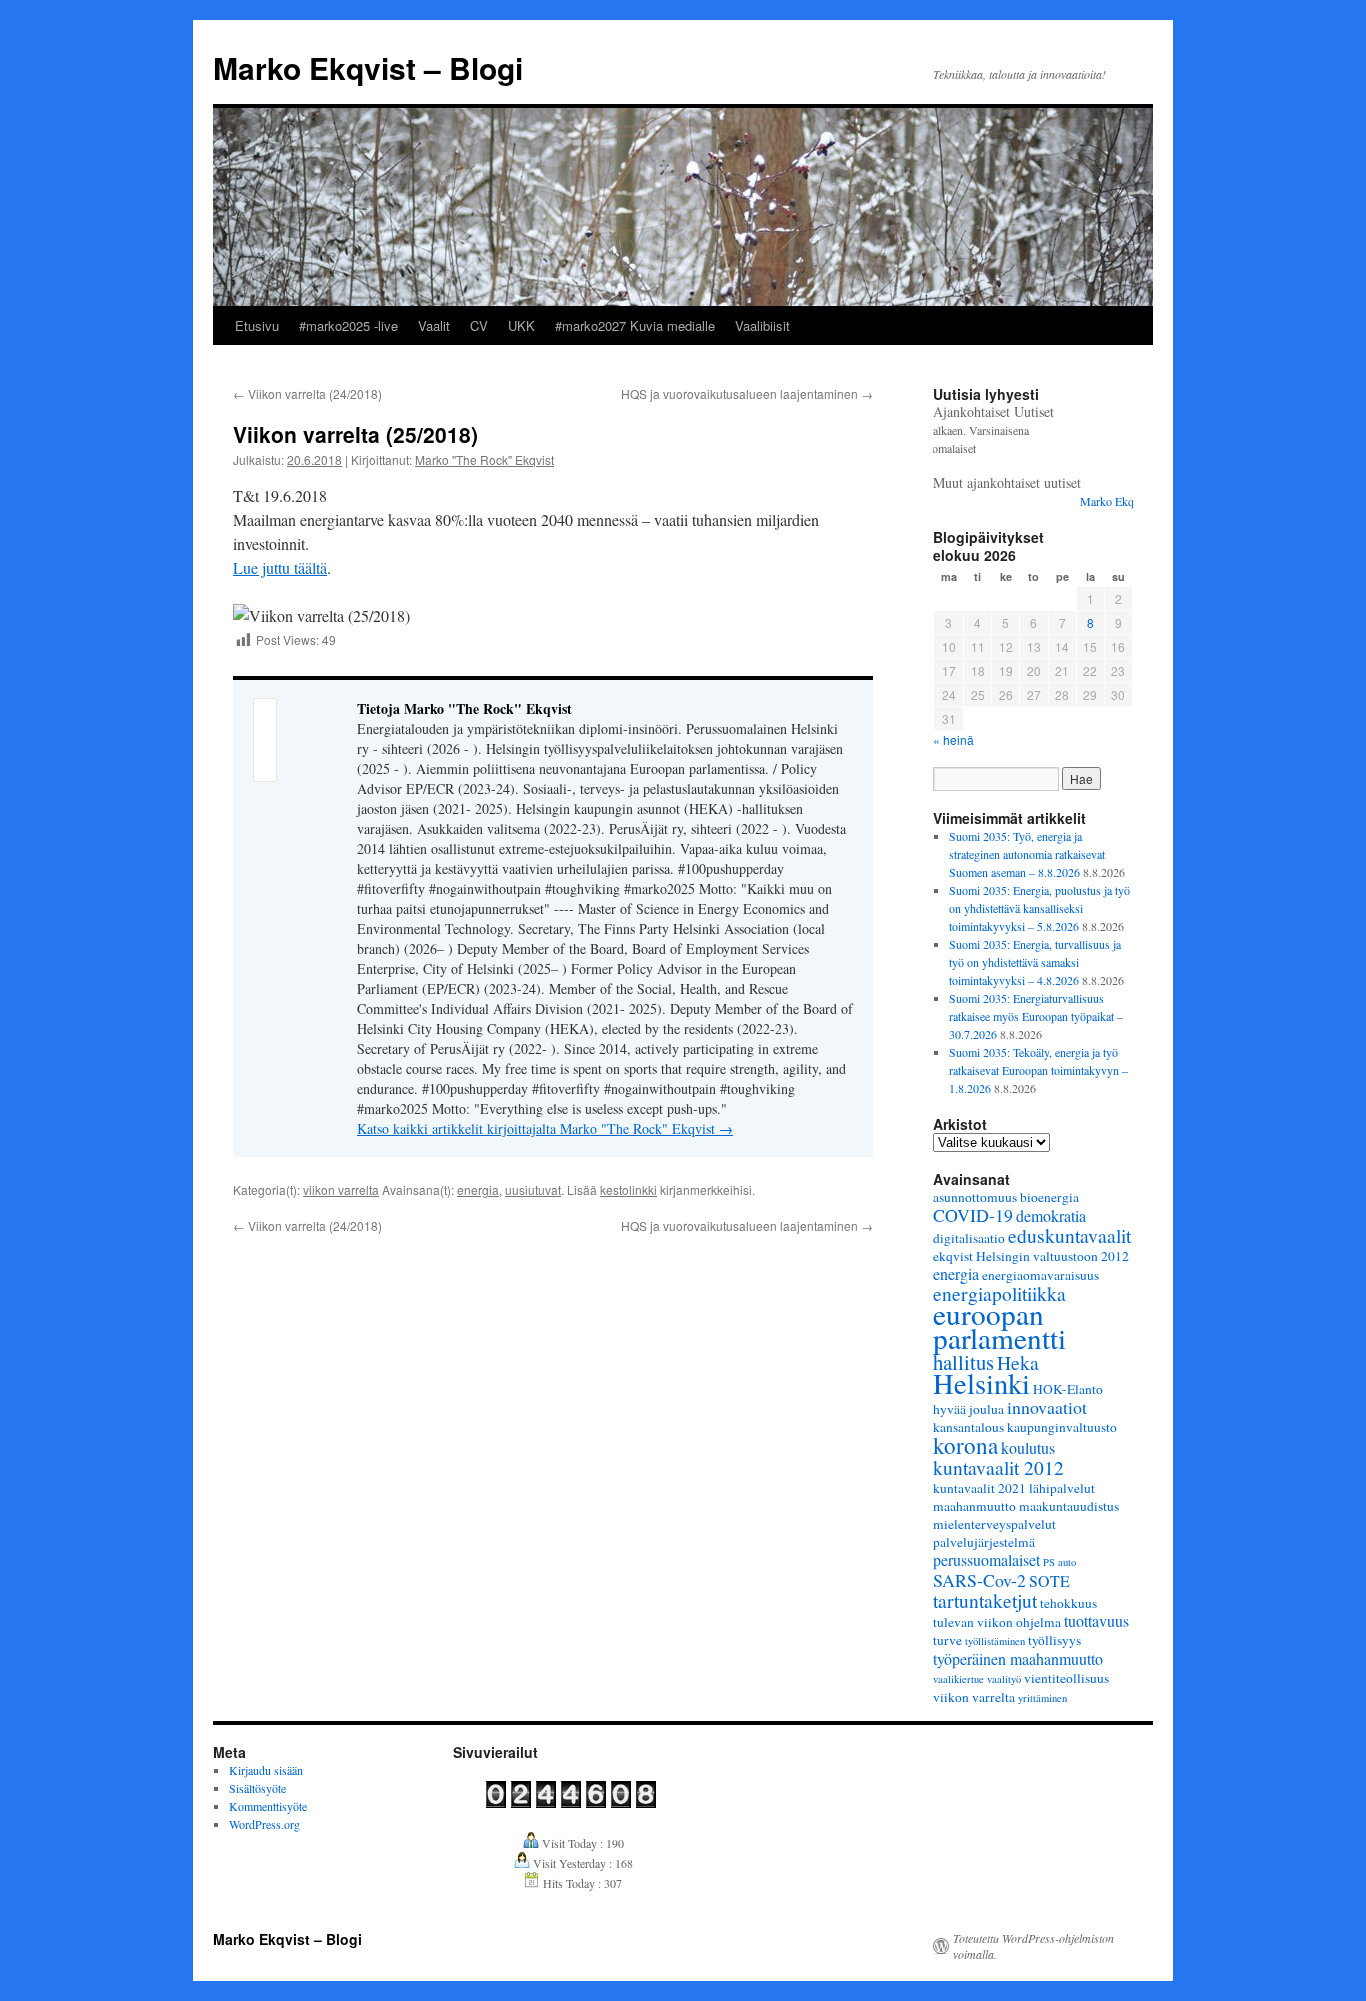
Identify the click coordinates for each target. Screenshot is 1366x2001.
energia (478, 1189)
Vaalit (434, 325)
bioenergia (1049, 1197)
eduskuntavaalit (1069, 1235)
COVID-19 (973, 1215)
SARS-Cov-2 (979, 1580)
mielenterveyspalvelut (994, 1524)
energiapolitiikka (999, 1293)
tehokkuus (1068, 1603)
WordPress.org (264, 1824)
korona (965, 1445)
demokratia (1051, 1215)
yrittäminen (1042, 1698)
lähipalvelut (1062, 1488)
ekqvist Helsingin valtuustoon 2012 (1031, 1256)
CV (479, 325)
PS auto (1059, 1562)
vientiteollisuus (1066, 1678)
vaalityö (1004, 1679)
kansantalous (968, 1427)
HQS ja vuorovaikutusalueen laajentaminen (747, 393)
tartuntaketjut (985, 1600)
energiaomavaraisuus (1040, 1275)
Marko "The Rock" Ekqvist (484, 459)
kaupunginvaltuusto (1062, 1427)
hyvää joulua (968, 1409)
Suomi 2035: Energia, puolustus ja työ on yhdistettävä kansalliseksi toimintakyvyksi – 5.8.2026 (1039, 908)
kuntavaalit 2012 (998, 1467)
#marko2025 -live (348, 325)
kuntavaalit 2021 (979, 1488)
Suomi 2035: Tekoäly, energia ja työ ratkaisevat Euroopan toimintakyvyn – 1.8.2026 (1038, 1070)
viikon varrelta (341, 1189)
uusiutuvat (533, 1189)
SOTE (1049, 1580)
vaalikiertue (958, 1679)
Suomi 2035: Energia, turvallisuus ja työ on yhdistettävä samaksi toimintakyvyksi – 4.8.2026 (1035, 962)
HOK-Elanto (1068, 1389)
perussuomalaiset (986, 1559)
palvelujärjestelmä (984, 1542)
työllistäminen (995, 1641)
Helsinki (981, 1383)
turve (947, 1640)
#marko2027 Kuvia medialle (635, 325)
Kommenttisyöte (268, 1806)
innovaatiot (1047, 1407)
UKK (521, 325)
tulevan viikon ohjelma (997, 1622)
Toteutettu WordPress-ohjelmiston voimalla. (1033, 1946)
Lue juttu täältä (280, 567)
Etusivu (257, 325)
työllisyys (1054, 1640)
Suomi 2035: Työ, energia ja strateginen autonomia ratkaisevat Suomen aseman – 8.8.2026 (1027, 854)
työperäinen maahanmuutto (1018, 1658)
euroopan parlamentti (999, 1325)
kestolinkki (628, 1189)
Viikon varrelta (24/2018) (307, 393)
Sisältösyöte (257, 1788)
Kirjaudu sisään (266, 1770)
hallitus (963, 1362)
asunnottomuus (975, 1197)
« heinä (953, 739)
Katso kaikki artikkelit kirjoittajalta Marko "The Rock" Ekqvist (545, 1128)
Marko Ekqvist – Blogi (368, 67)
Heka (1018, 1362)
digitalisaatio (969, 1238)
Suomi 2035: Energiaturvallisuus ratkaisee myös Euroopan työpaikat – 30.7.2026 (1036, 1016)
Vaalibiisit (762, 325)
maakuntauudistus (1069, 1506)
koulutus (1028, 1447)
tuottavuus (1096, 1620)
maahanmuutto (974, 1506)
